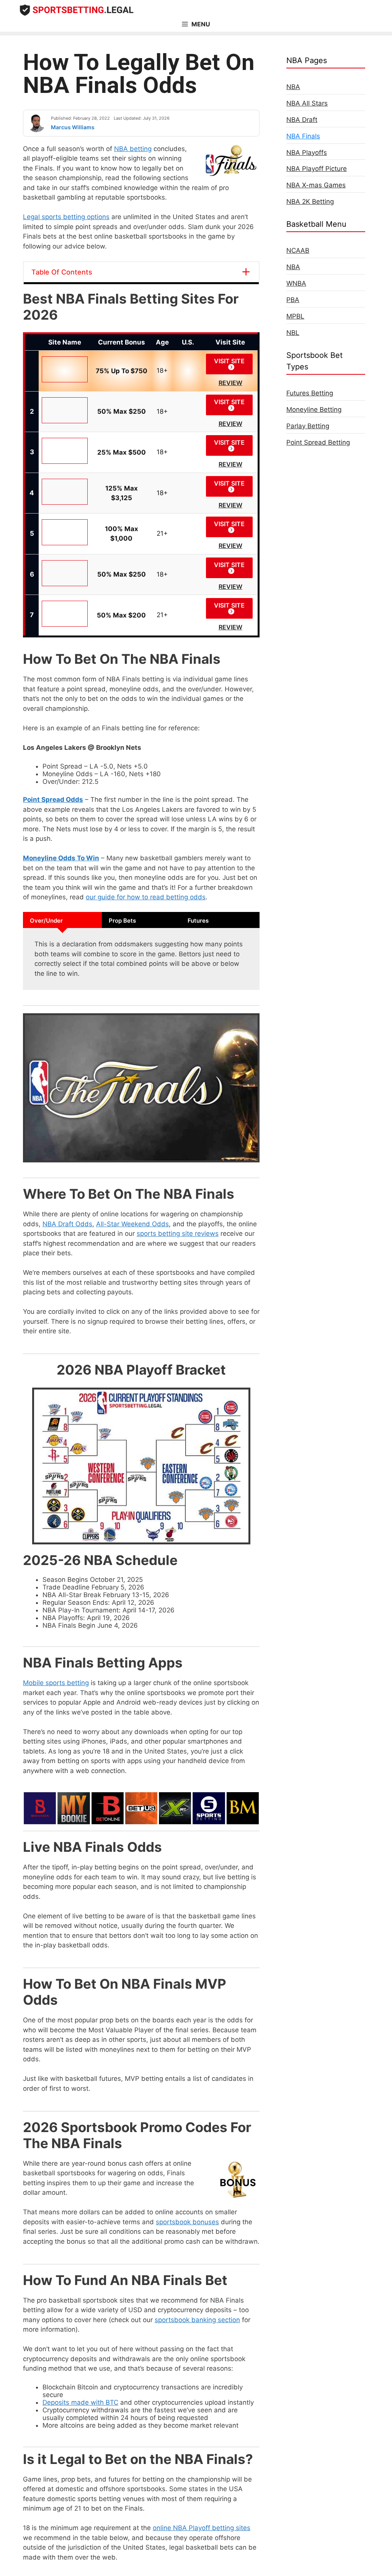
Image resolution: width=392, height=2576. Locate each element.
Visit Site (229, 361)
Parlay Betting (308, 426)
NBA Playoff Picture (317, 169)
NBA (293, 87)
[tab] (62, 920)
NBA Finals (303, 136)
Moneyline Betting (314, 410)
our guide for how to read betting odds (146, 897)
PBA (293, 300)
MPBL (295, 316)
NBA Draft (302, 120)
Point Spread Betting (318, 442)
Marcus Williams (73, 127)
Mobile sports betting (56, 1683)
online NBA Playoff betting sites (202, 2528)
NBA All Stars (307, 103)
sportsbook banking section (197, 2320)
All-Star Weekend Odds (132, 1224)
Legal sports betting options (66, 217)
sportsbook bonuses (187, 2222)
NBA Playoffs (307, 153)
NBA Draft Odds (67, 1224)
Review (230, 383)
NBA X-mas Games (316, 185)
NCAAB (298, 250)
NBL (293, 333)
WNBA (296, 283)
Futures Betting (310, 393)
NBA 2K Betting (310, 202)
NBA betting (133, 149)
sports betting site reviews (178, 1234)
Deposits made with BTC (80, 2402)
